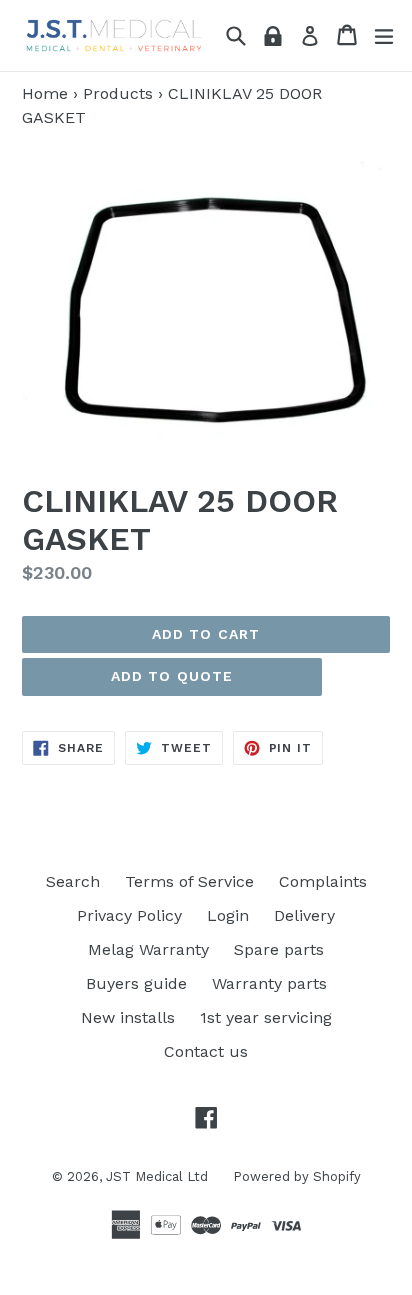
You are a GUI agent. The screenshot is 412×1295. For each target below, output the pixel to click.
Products (118, 93)
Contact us (206, 1051)
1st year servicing (266, 1017)
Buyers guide (136, 983)
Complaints (323, 881)
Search (73, 881)
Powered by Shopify (297, 1176)
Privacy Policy (129, 915)
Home (45, 93)
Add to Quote (172, 676)
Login (228, 915)
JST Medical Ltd (157, 1176)
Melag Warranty (148, 949)
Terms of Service (189, 881)
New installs (128, 1017)
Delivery (304, 915)
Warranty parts (269, 983)
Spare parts (279, 949)
